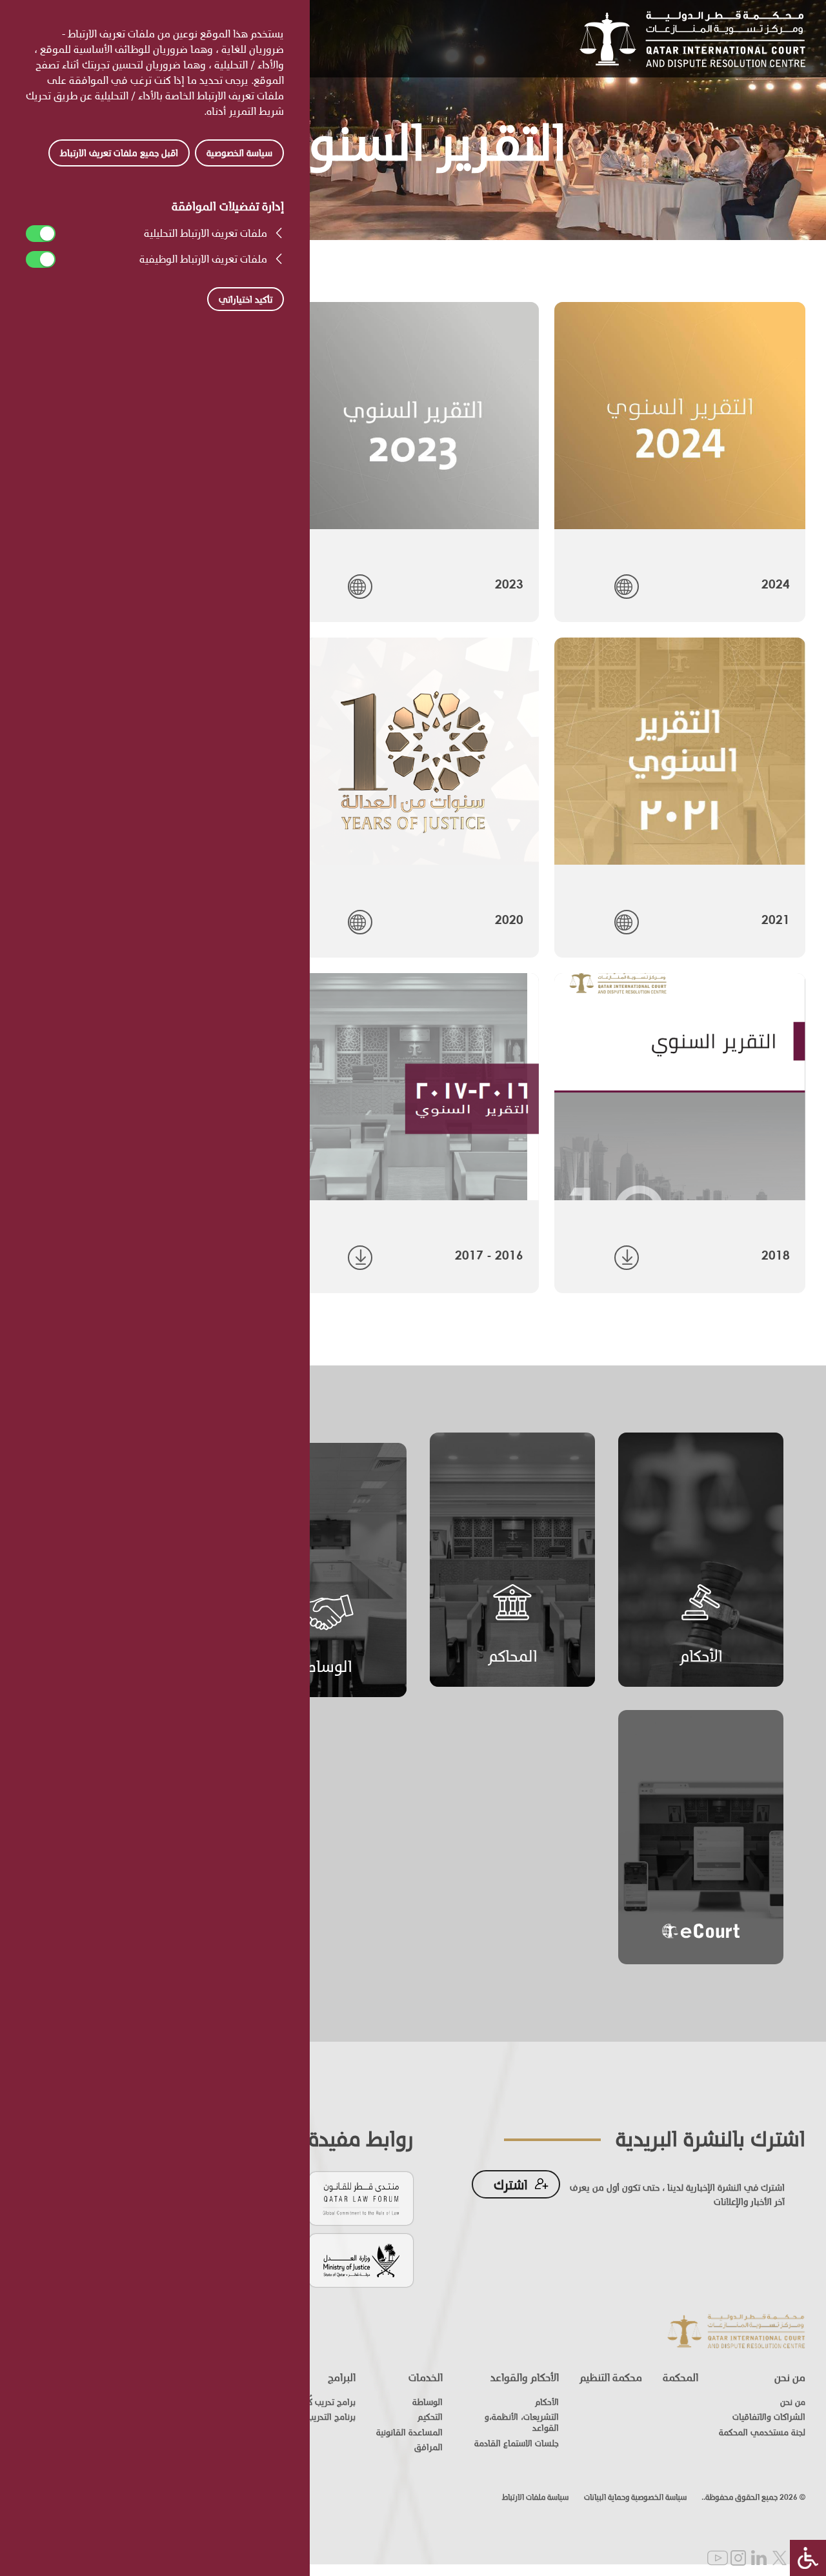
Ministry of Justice (361, 2259)
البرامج (342, 2377)
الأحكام (701, 1655)
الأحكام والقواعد (525, 2377)
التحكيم (430, 2417)
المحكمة (680, 2377)
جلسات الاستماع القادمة (517, 2443)
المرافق (428, 2447)
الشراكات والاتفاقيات (769, 2417)
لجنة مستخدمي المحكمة (762, 2432)
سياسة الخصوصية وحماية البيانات (635, 2497)
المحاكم (513, 1655)
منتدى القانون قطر (361, 2198)
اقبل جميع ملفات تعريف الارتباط (119, 153)
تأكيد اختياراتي (246, 299)
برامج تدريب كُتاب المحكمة (310, 2402)
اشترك (511, 2184)
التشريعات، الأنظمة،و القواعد (522, 2422)
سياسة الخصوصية (239, 153)
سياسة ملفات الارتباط (535, 2497)
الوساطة (324, 1666)
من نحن (790, 2377)
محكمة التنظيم (611, 2377)
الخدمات (426, 2377)
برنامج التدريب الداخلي (316, 2417)
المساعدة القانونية (409, 2432)
